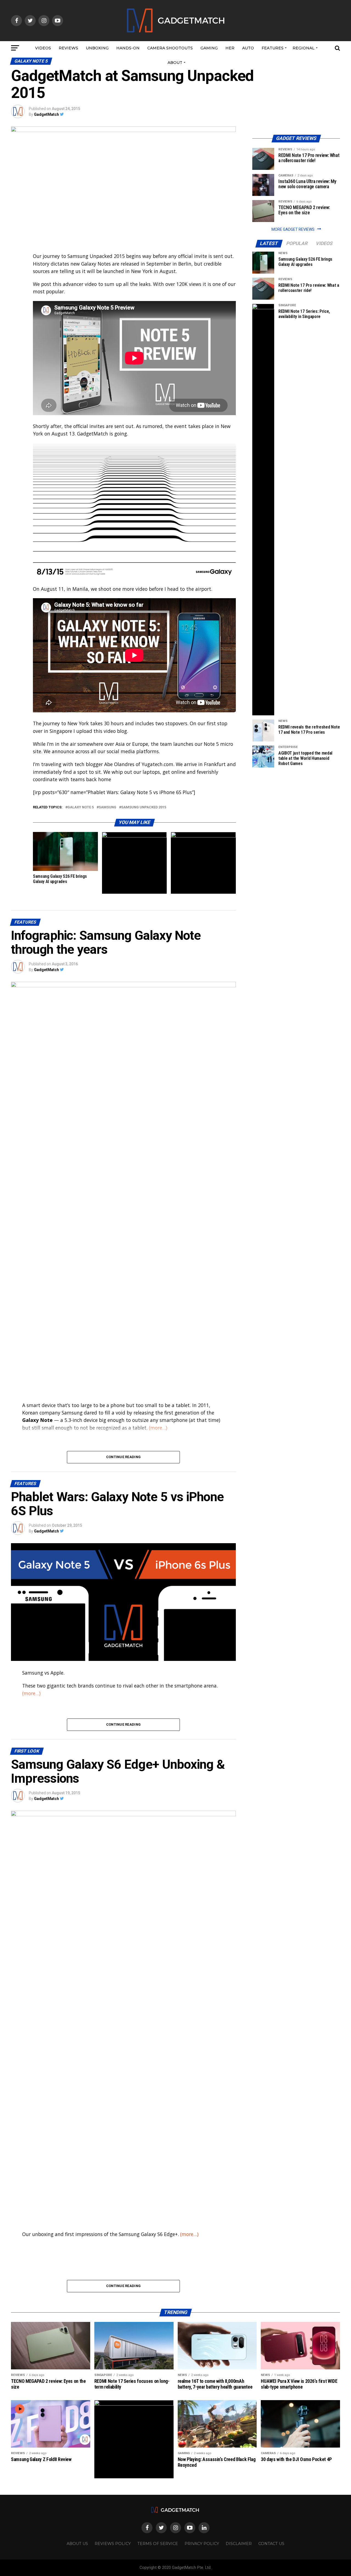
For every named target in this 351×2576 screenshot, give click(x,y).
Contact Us (271, 2544)
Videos (43, 48)
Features (273, 48)
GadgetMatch (46, 114)
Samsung (107, 807)
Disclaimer (239, 2544)
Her (230, 48)
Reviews (68, 48)
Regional (304, 48)
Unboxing (97, 48)
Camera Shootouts (170, 48)
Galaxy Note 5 (81, 807)
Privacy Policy (202, 2544)
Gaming (209, 48)
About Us (77, 2544)
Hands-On (128, 48)
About (175, 63)
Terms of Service (158, 2544)
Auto (248, 48)
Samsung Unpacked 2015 (144, 807)
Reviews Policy (113, 2544)
